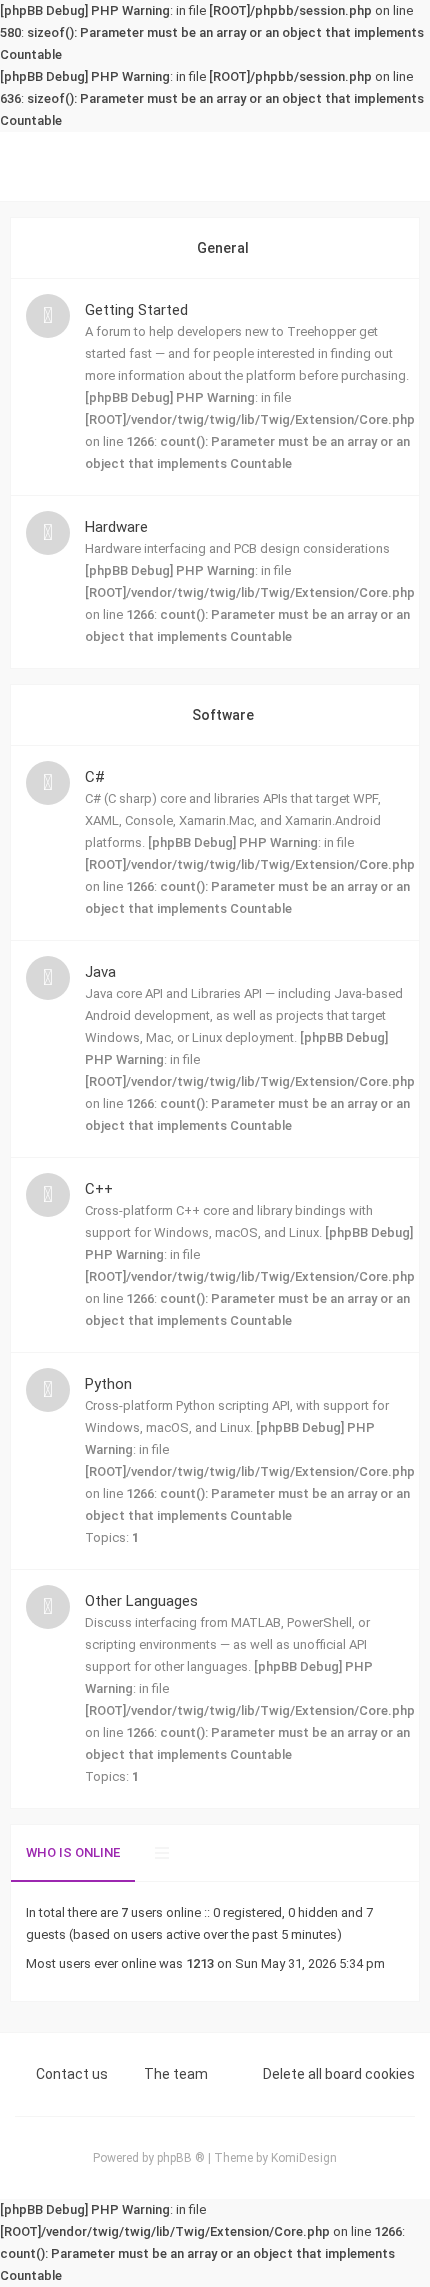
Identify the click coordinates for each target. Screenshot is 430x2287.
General (223, 248)
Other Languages (141, 1601)
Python (108, 1384)
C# (95, 777)
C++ (99, 1189)
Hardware (116, 527)
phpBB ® (181, 2158)
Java (100, 972)
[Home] (215, 167)
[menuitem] (385, 167)
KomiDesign (304, 2158)
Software (223, 715)
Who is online (73, 1852)
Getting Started (136, 310)
